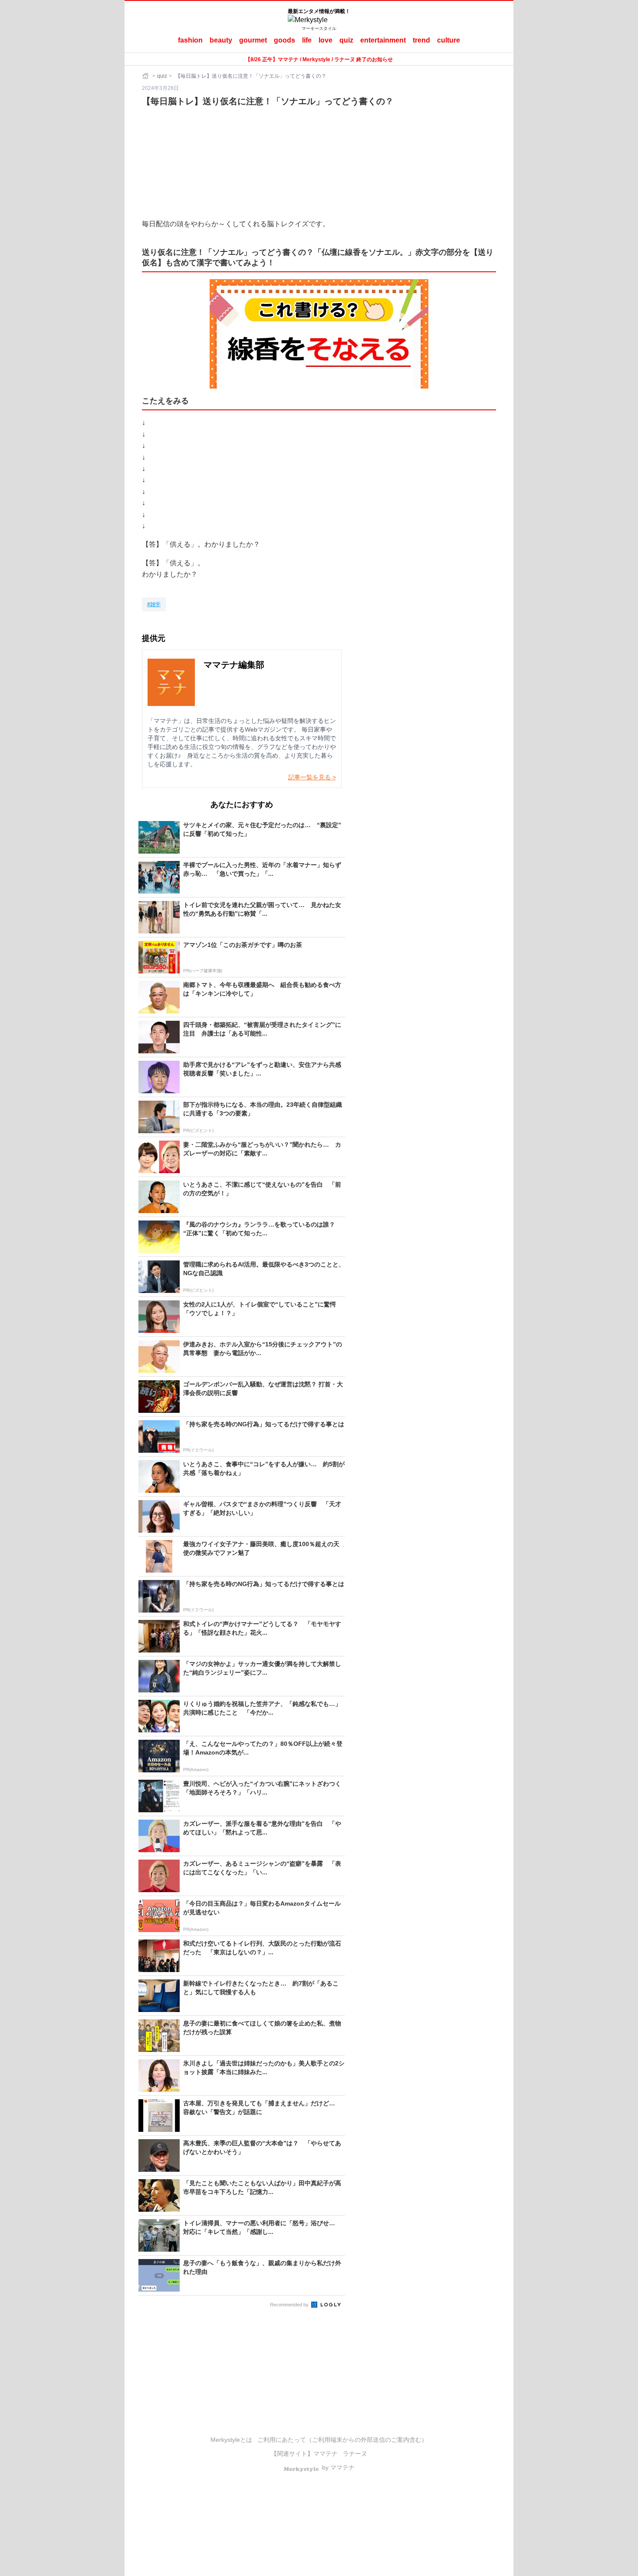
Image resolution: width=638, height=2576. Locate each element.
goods (284, 40)
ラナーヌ (355, 2454)
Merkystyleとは (231, 2440)
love (326, 40)
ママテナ (326, 2454)
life (307, 40)
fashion (190, 40)
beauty (221, 40)
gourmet (253, 40)
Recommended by (290, 2305)
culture (449, 40)
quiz (346, 40)
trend (421, 40)
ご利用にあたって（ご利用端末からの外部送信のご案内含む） (342, 2440)
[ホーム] (146, 76)
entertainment (383, 40)
